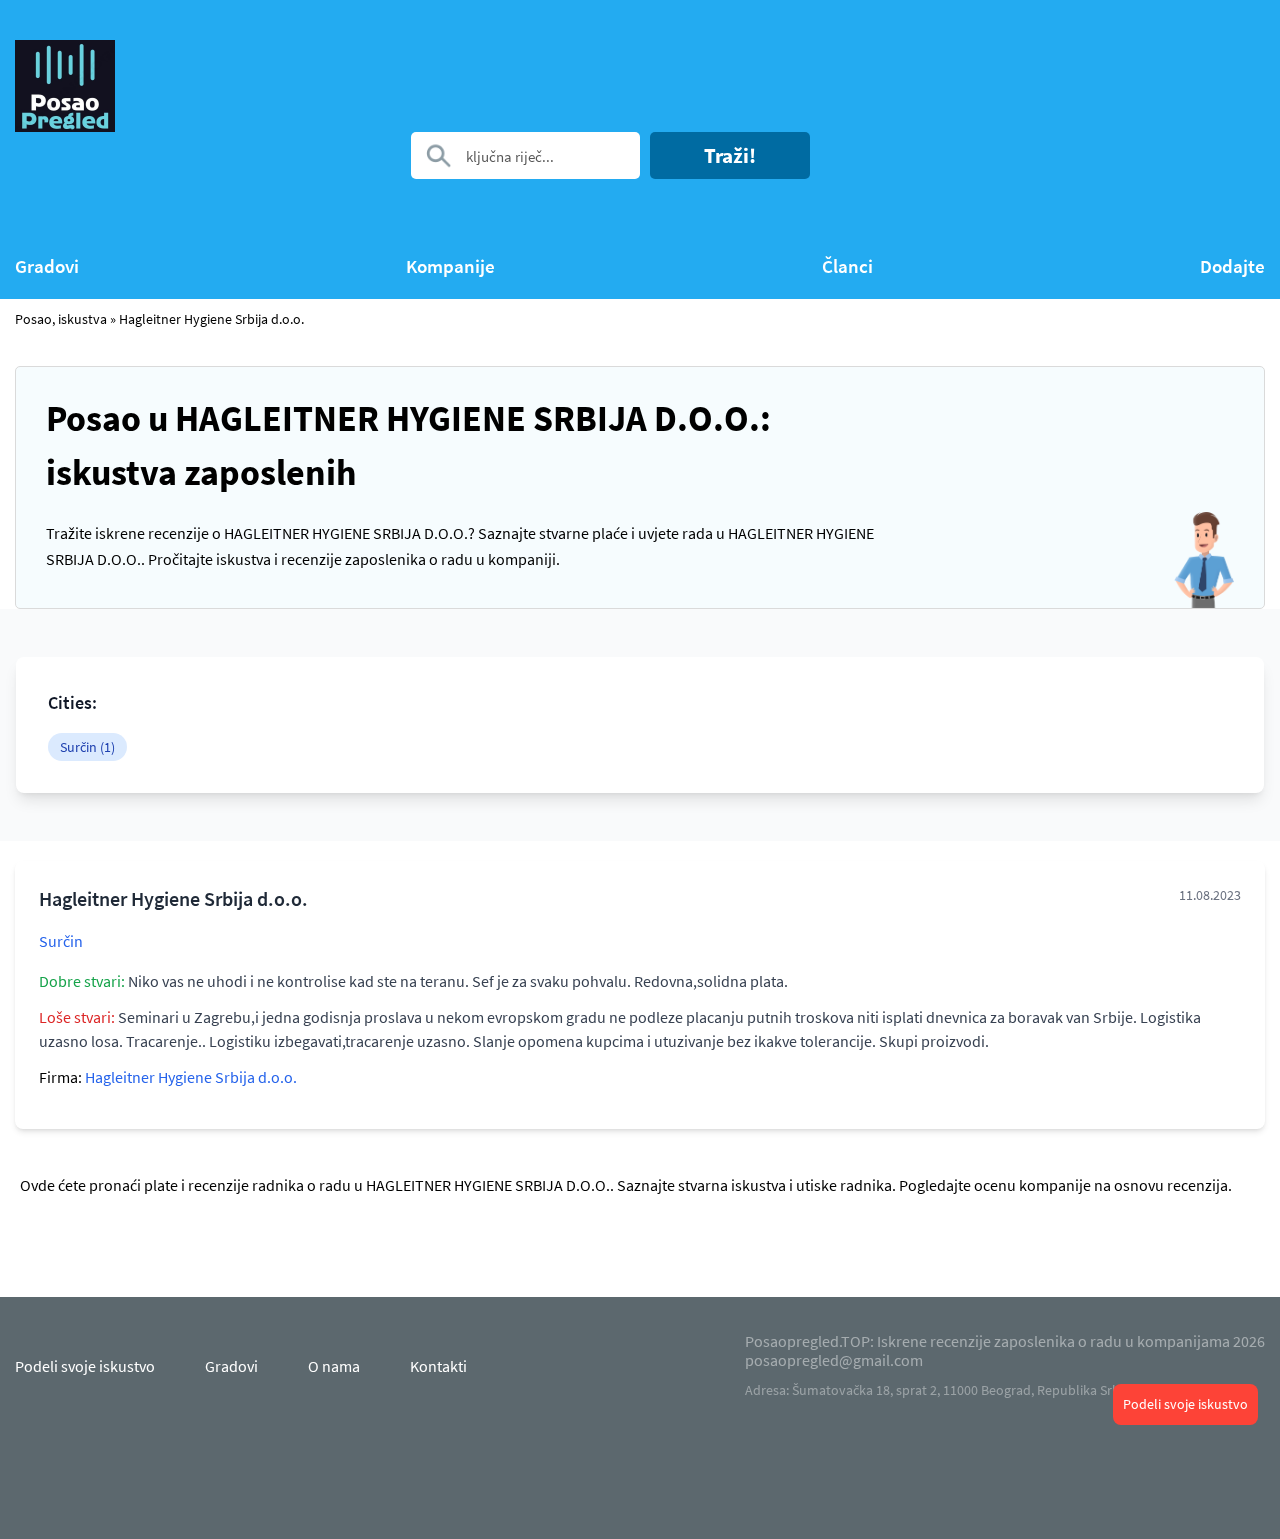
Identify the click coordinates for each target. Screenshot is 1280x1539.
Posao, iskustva (61, 319)
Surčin (61, 941)
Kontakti (438, 1366)
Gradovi (47, 266)
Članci (847, 266)
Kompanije (450, 266)
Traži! (730, 155)
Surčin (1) (87, 747)
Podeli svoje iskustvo (1185, 1404)
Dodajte (1232, 266)
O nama (334, 1366)
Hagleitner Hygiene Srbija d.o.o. (211, 319)
